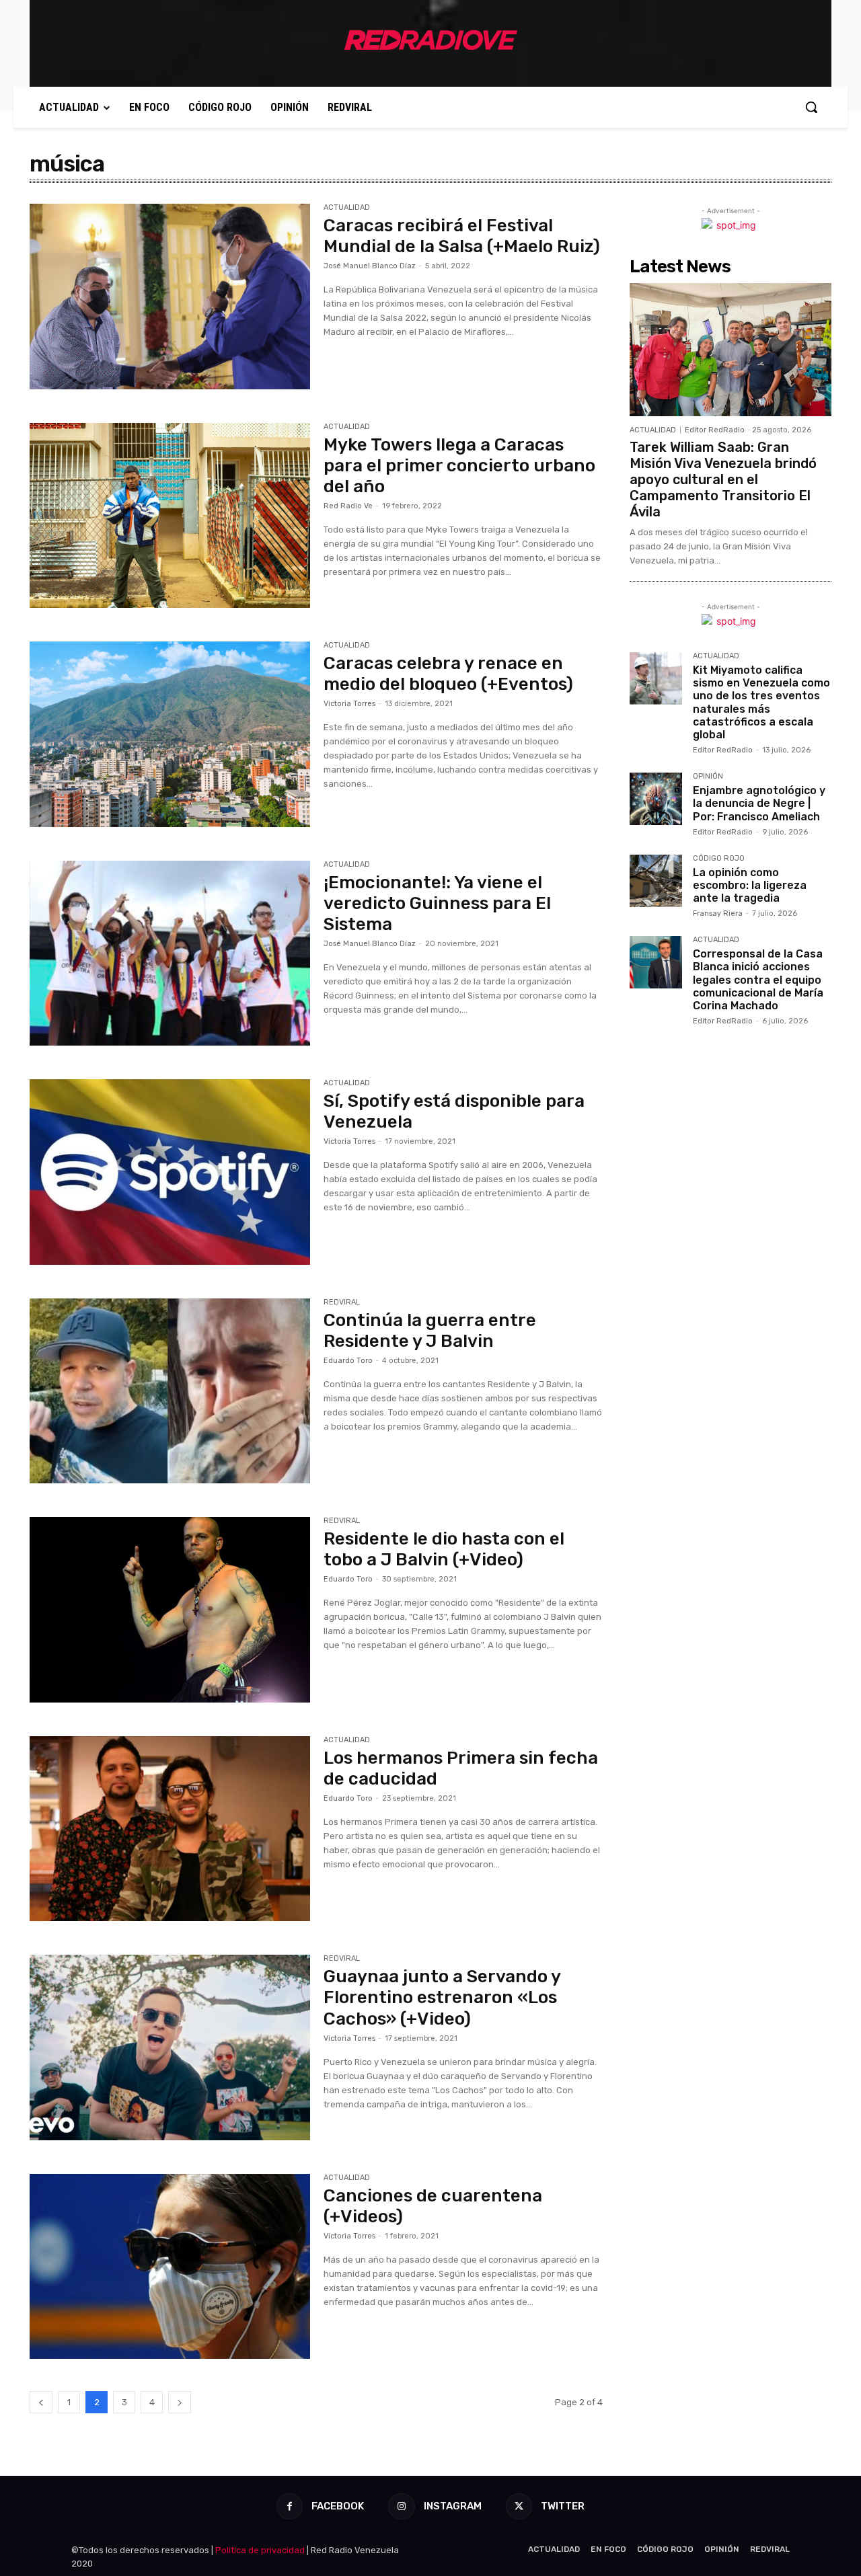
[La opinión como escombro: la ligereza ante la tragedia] (656, 881)
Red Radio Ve (348, 506)
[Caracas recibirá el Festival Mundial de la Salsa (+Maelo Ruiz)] (170, 297)
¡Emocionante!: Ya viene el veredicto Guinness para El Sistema (437, 903)
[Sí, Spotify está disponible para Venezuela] (170, 1172)
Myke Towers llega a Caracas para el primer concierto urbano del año (459, 466)
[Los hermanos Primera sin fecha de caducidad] (170, 1829)
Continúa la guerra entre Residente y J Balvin (430, 1331)
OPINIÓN (708, 777)
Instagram (453, 2506)
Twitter (563, 2506)
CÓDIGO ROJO (719, 859)
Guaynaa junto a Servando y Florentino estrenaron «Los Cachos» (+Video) (442, 1997)
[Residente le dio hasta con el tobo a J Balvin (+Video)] (170, 1610)
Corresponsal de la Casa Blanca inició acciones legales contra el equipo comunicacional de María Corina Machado (758, 980)
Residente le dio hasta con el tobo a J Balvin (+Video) (444, 1549)
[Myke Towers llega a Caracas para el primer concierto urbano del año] (170, 516)
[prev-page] (41, 2402)
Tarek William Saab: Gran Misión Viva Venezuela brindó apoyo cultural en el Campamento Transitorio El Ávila (723, 479)
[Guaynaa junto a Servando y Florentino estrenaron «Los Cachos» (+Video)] (170, 2047)
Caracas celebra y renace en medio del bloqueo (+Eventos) (448, 674)
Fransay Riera (718, 913)
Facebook (338, 2506)
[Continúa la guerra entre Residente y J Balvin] (170, 1391)
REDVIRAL (342, 1302)
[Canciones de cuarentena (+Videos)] (170, 2267)
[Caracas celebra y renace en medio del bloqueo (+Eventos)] (170, 734)
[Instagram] (401, 2506)
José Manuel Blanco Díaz (370, 266)
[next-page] (180, 2402)
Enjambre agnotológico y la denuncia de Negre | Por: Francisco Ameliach (759, 803)
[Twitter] (519, 2506)
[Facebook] (290, 2506)
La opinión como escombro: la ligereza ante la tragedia (750, 885)
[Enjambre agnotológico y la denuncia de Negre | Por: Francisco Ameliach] (656, 799)
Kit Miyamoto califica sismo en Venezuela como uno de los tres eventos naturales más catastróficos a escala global (761, 702)
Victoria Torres (349, 704)
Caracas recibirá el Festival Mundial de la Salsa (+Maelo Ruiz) (462, 236)
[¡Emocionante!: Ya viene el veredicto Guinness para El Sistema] (170, 953)
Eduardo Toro (348, 1361)
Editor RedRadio (715, 430)
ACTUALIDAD (347, 208)
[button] (811, 107)
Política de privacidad (260, 2550)
